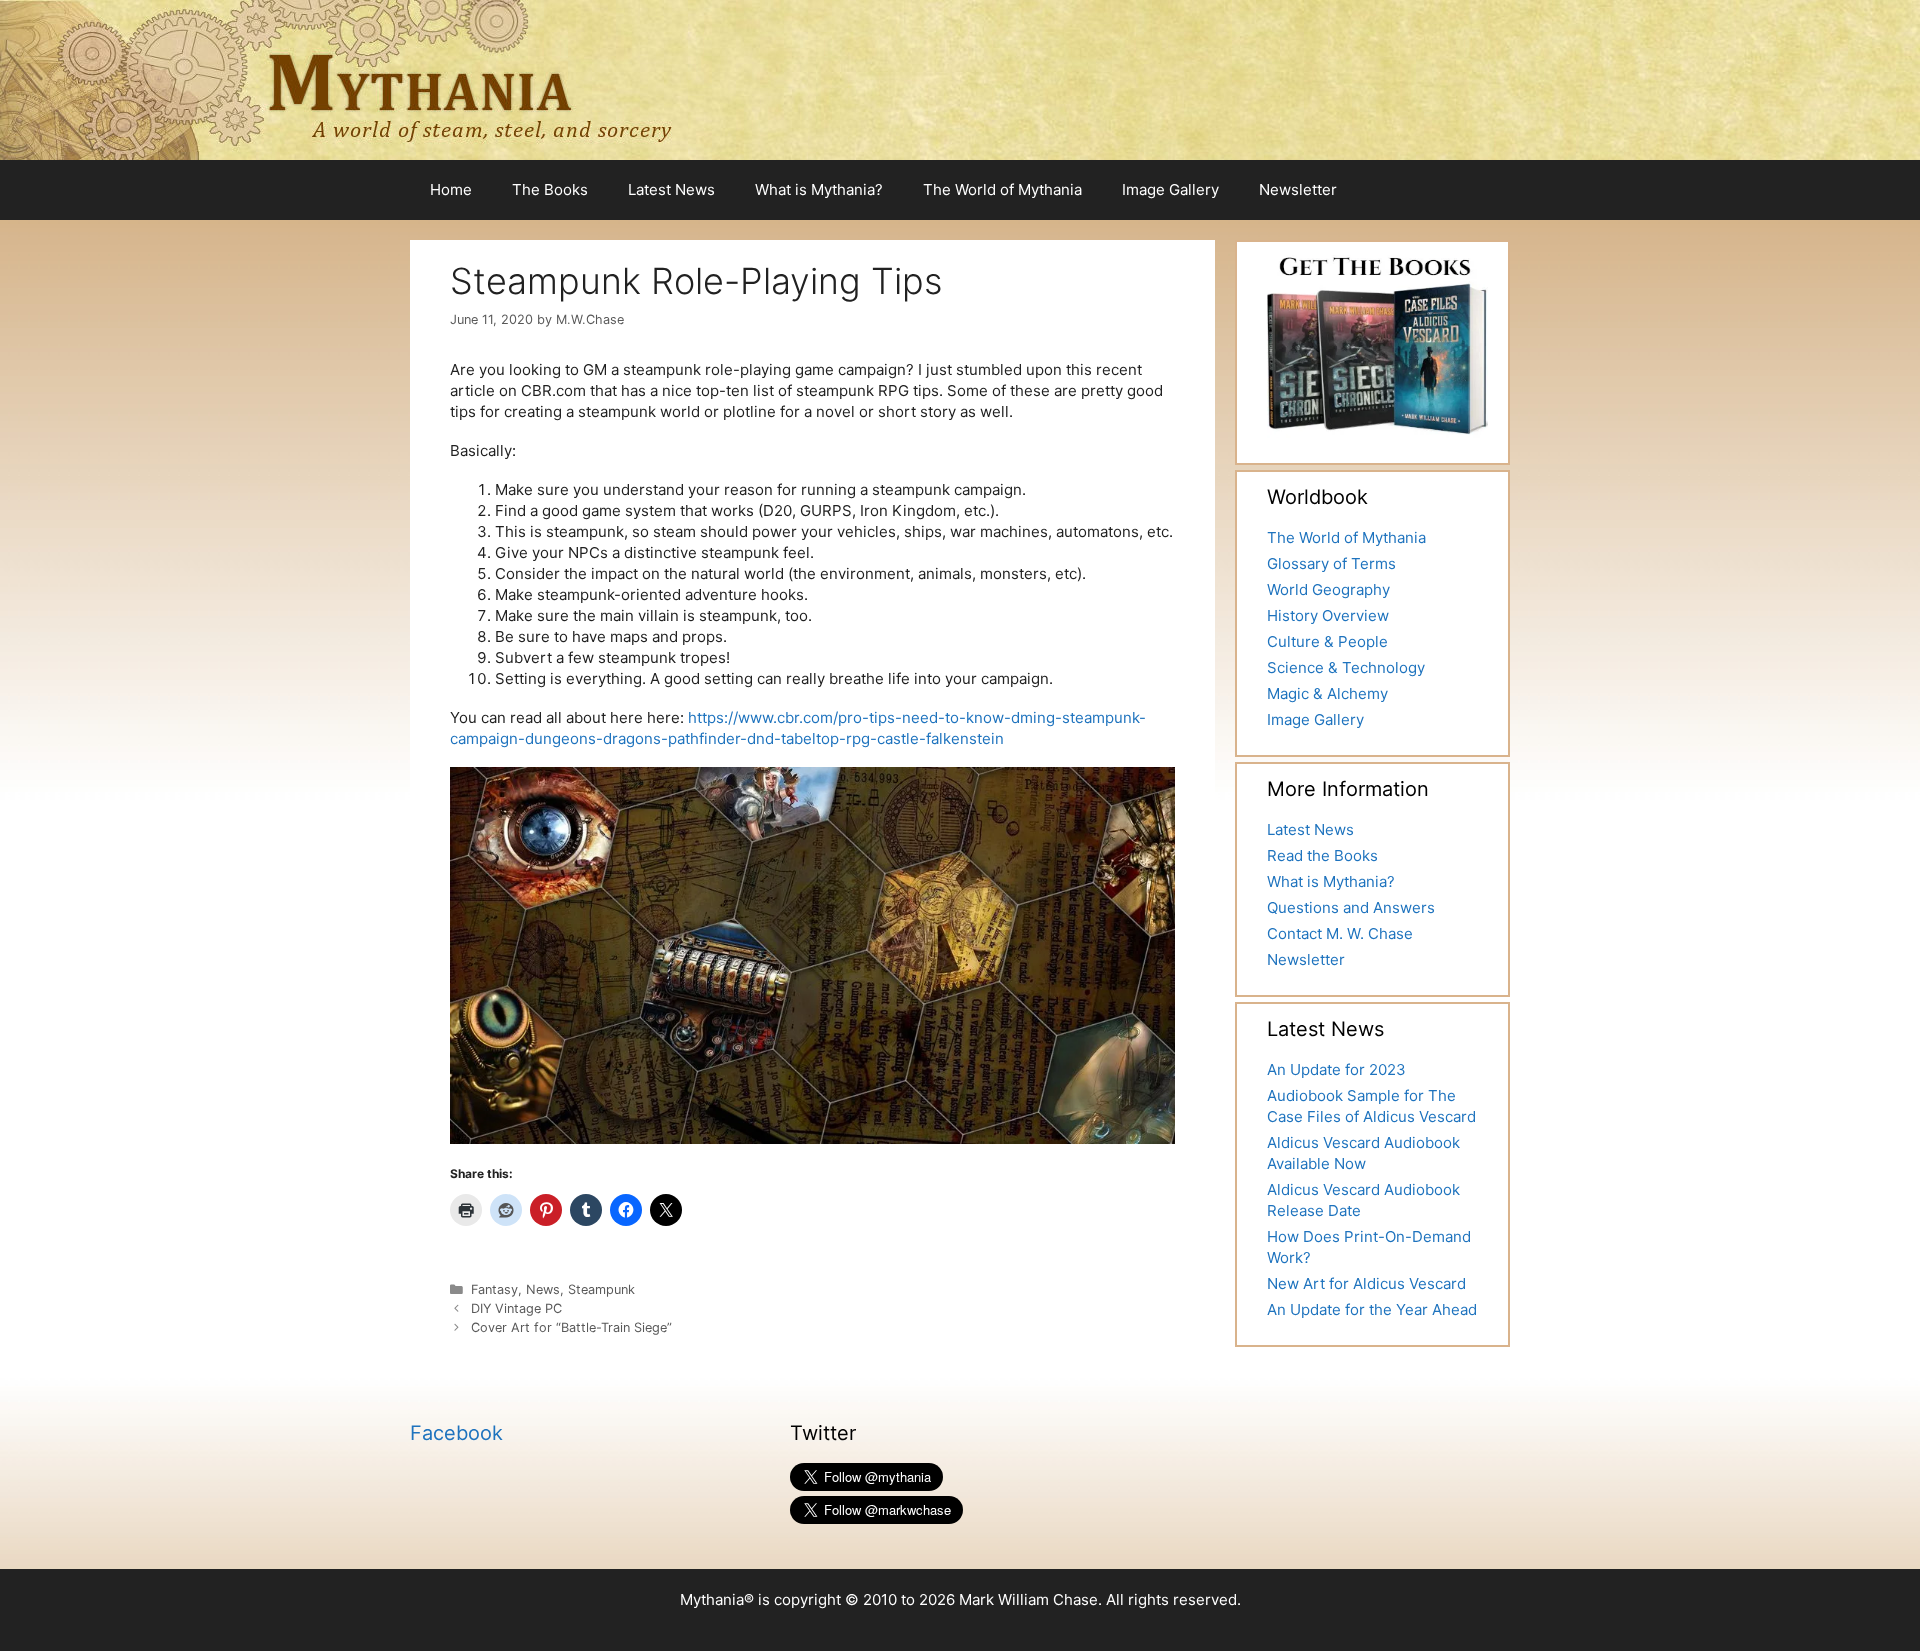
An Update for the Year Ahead (1372, 1309)
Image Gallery (1170, 189)
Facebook (456, 1433)
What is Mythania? (819, 189)
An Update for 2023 (1336, 1069)
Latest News (671, 189)
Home (451, 189)
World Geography (1328, 589)
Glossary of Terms (1331, 563)
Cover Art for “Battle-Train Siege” (571, 1327)
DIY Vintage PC (516, 1308)
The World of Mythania (1002, 189)
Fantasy (494, 1289)
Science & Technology (1346, 667)
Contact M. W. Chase (1340, 933)
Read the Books (1322, 855)
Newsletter (1298, 189)
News (543, 1289)
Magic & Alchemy (1327, 693)
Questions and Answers (1351, 907)
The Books (550, 189)
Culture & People (1327, 641)
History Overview (1328, 615)
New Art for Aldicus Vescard (1366, 1283)
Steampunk (601, 1289)
